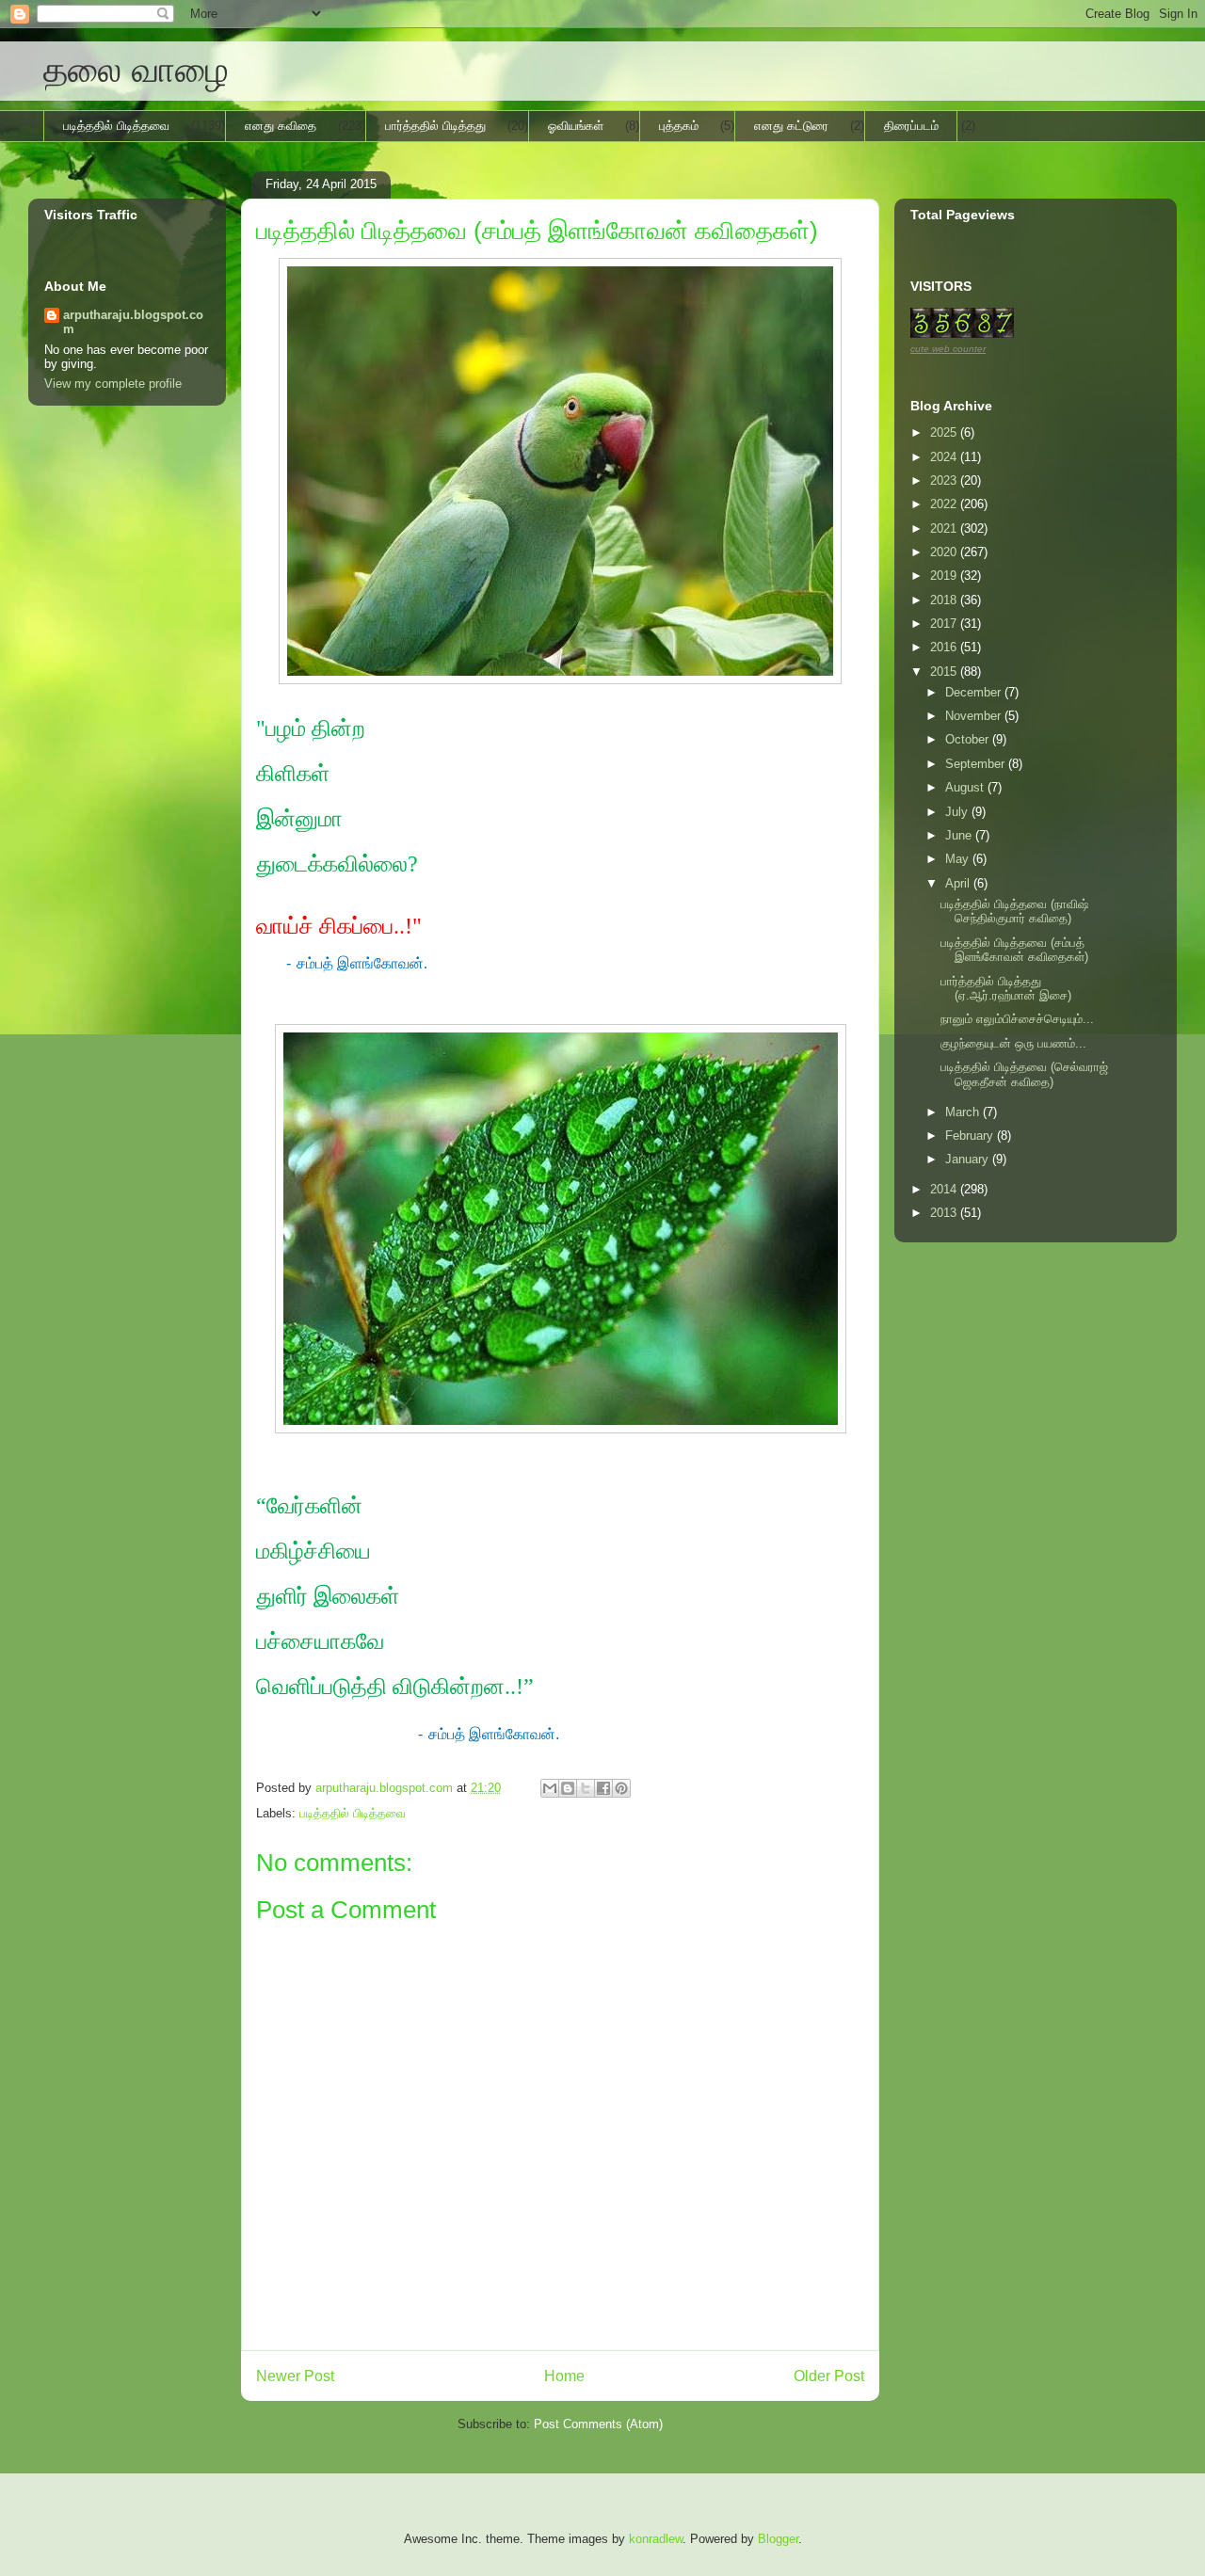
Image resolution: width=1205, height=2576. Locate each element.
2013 (945, 1213)
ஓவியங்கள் (576, 126)
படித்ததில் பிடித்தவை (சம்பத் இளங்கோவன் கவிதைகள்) (1014, 950)
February (971, 1136)
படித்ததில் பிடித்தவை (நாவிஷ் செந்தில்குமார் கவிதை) (1014, 912)
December (975, 692)
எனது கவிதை (281, 126)
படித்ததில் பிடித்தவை (116, 126)
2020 (945, 552)
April (959, 883)
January (969, 1159)
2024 (945, 457)
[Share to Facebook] (603, 1788)
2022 (945, 504)
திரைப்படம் (911, 126)
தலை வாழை (136, 70)
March (964, 1112)
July (958, 812)
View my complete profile (113, 384)
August (966, 787)
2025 (945, 432)
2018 (945, 600)
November (975, 716)
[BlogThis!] (568, 1788)
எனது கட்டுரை (791, 126)
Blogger (778, 2539)
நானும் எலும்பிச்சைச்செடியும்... (1017, 1019)
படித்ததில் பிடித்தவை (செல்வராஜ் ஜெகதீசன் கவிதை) (1024, 1074)
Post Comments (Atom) (598, 2424)
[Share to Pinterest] (621, 1788)
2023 (945, 480)
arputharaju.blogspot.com (133, 322)
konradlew (656, 2539)
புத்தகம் (679, 126)
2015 (945, 672)
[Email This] (550, 1788)
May (959, 859)
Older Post (829, 2376)
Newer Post (295, 2376)
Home (564, 2376)
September (977, 764)
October (969, 739)
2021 (945, 528)
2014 (945, 1189)
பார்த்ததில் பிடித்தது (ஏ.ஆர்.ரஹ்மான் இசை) (1006, 989)
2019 (945, 576)
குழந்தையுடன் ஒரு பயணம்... (1013, 1043)
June (960, 835)
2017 (945, 624)
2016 (945, 647)
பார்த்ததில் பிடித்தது (435, 126)
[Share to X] (586, 1788)
